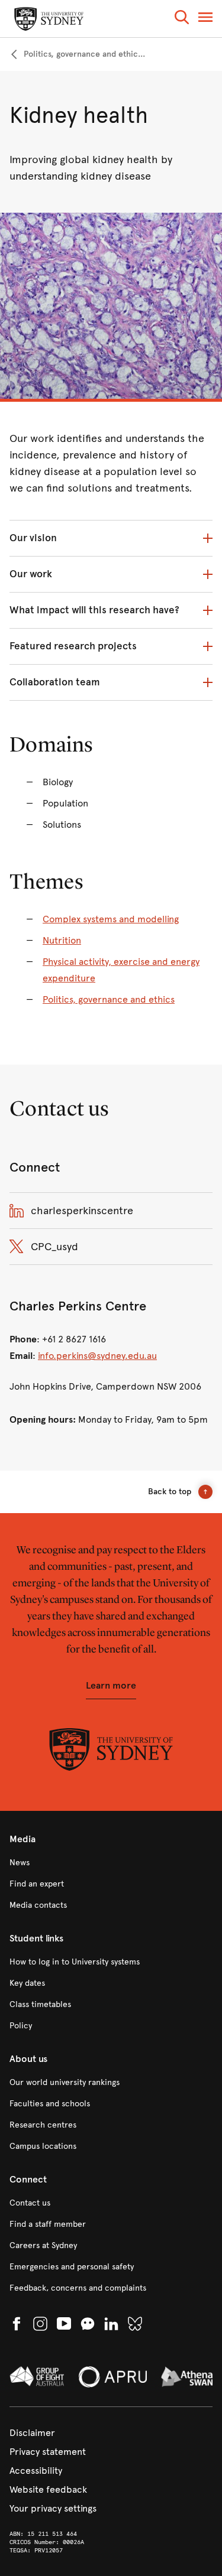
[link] (77, 54)
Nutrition (62, 940)
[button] (182, 19)
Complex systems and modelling (111, 919)
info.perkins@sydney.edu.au (97, 1356)
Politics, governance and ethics (109, 999)
